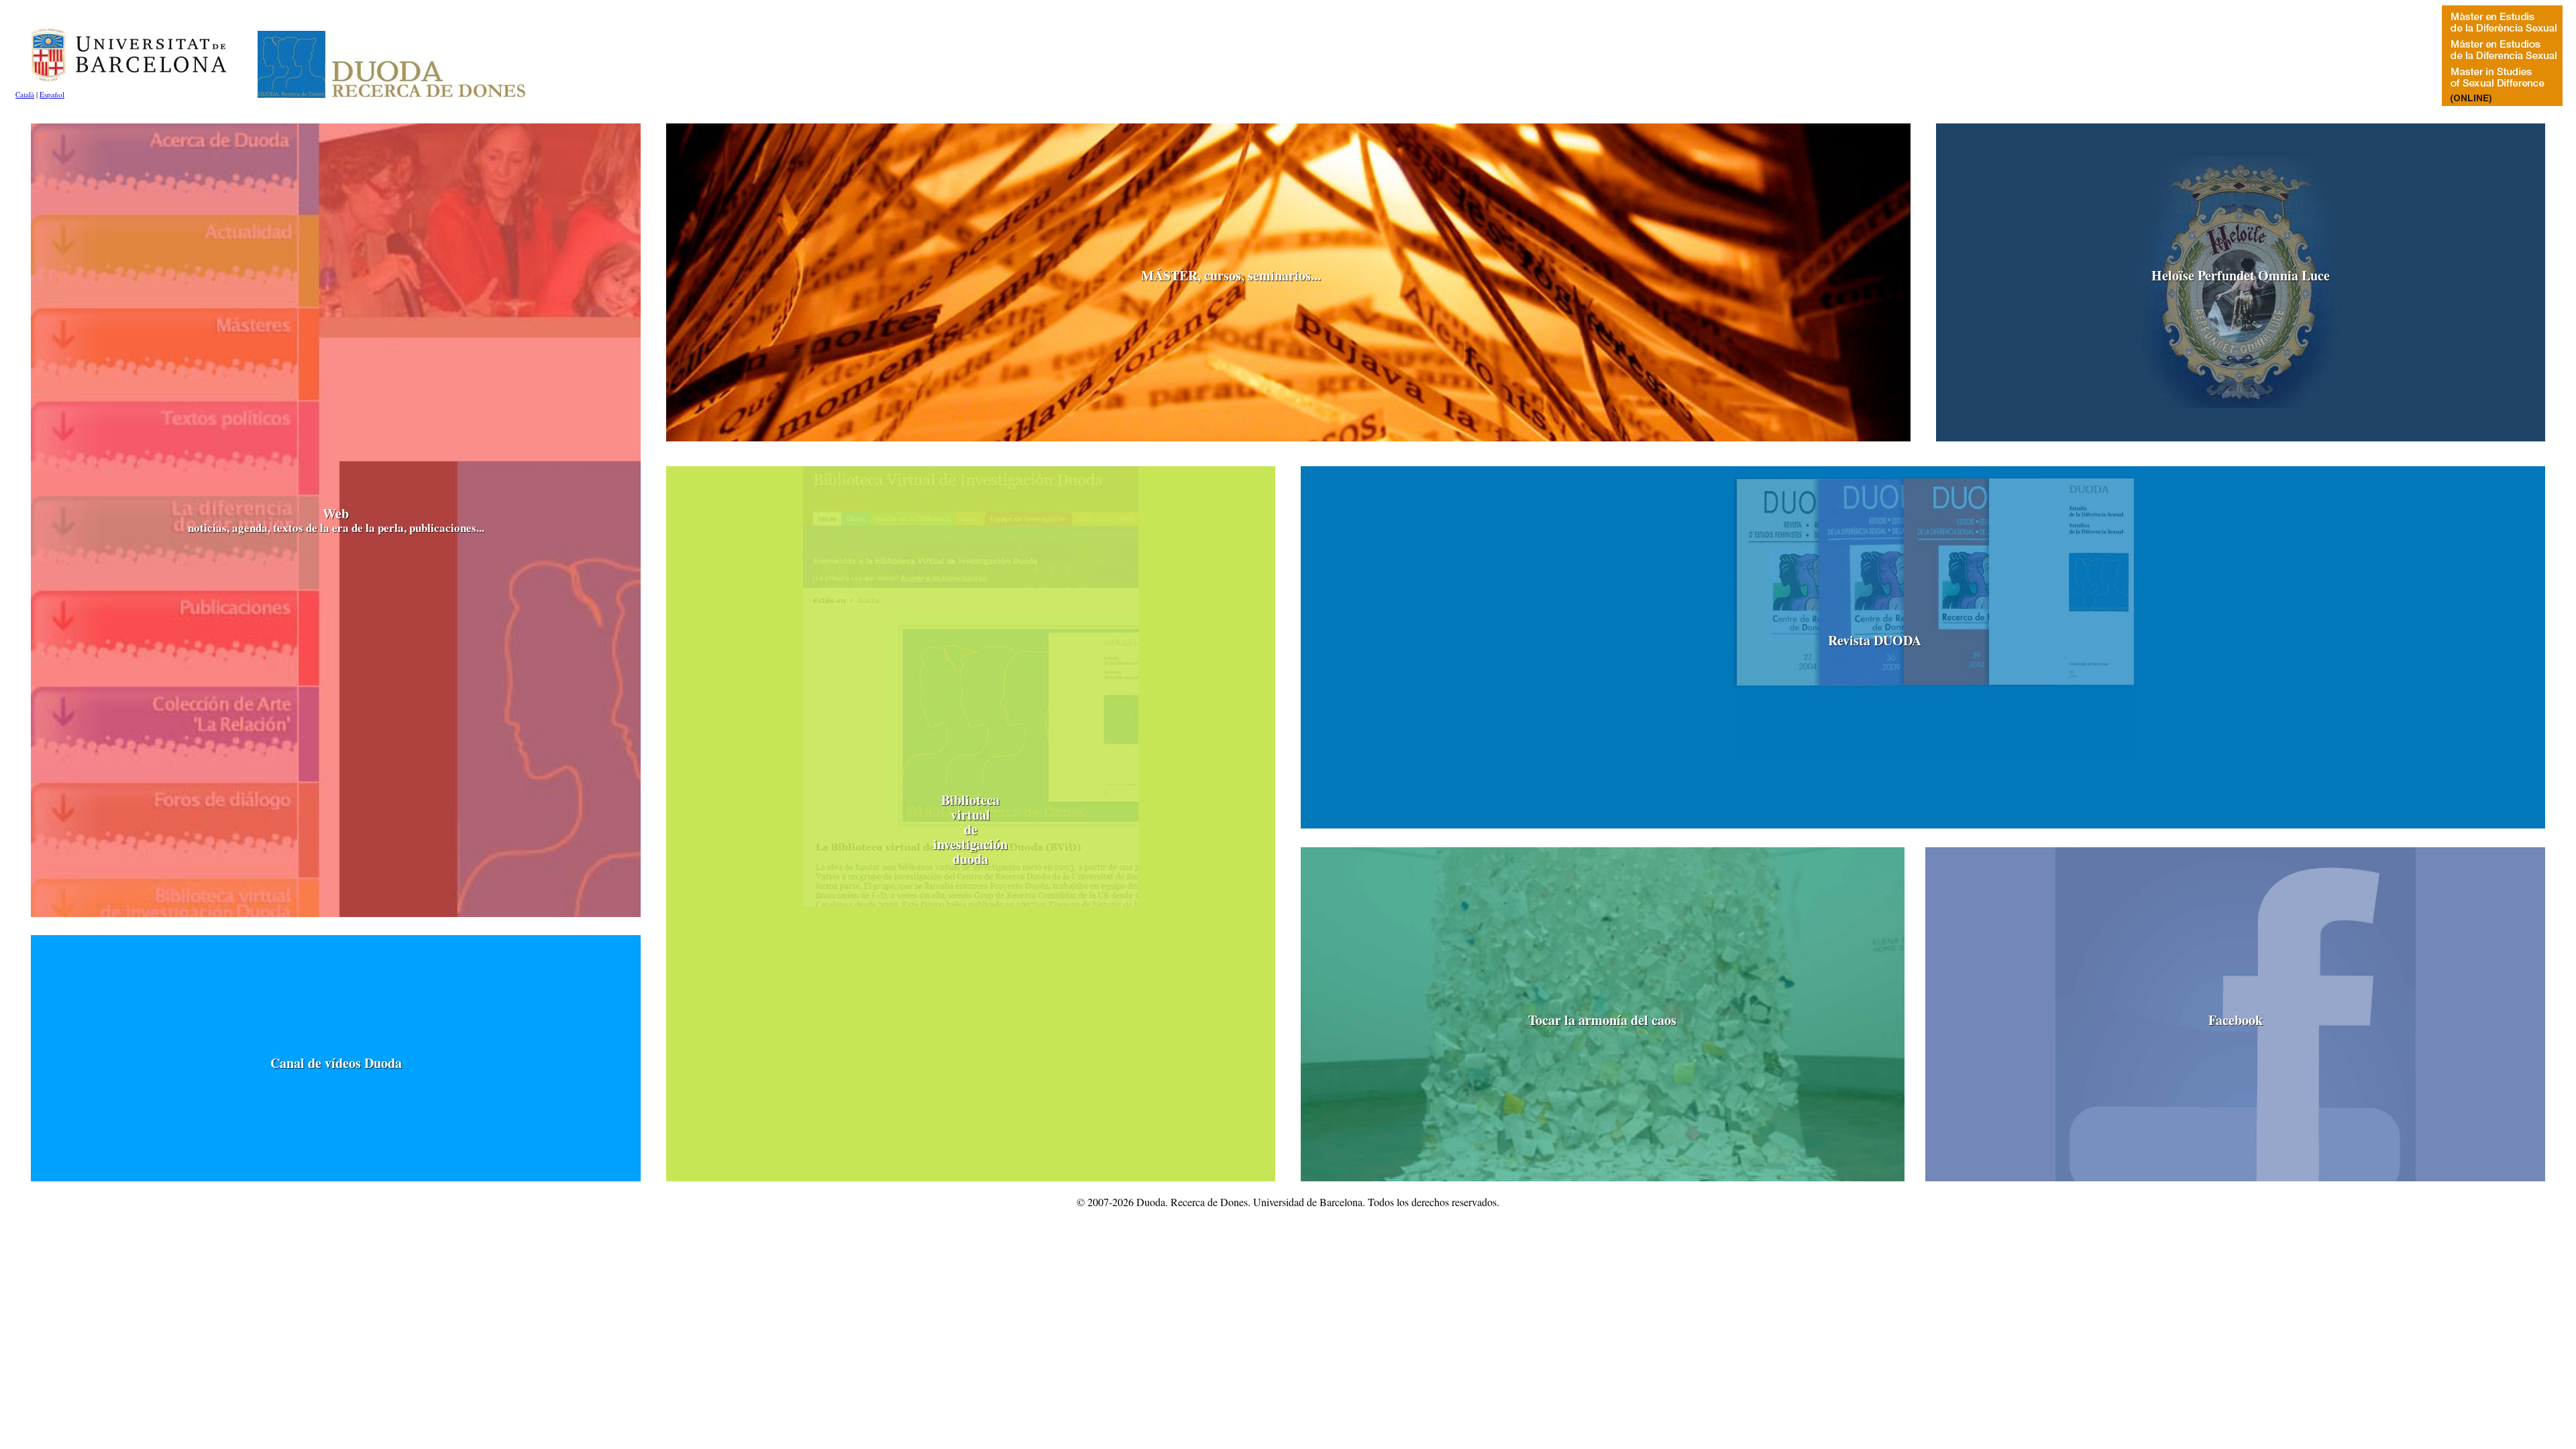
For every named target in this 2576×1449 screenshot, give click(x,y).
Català (25, 94)
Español (52, 94)
